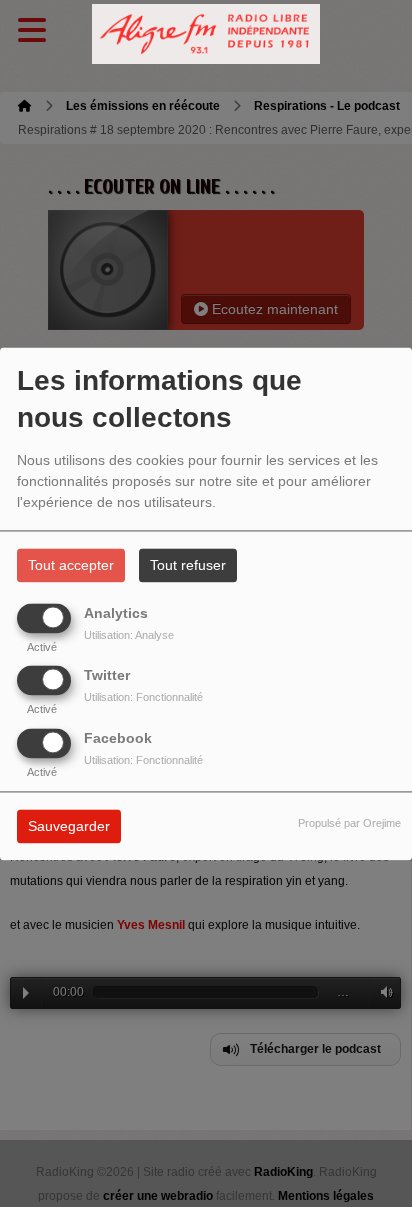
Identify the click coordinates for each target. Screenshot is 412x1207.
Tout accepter (71, 565)
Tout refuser (188, 565)
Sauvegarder (69, 826)
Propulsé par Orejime (349, 823)
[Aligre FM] (206, 34)
